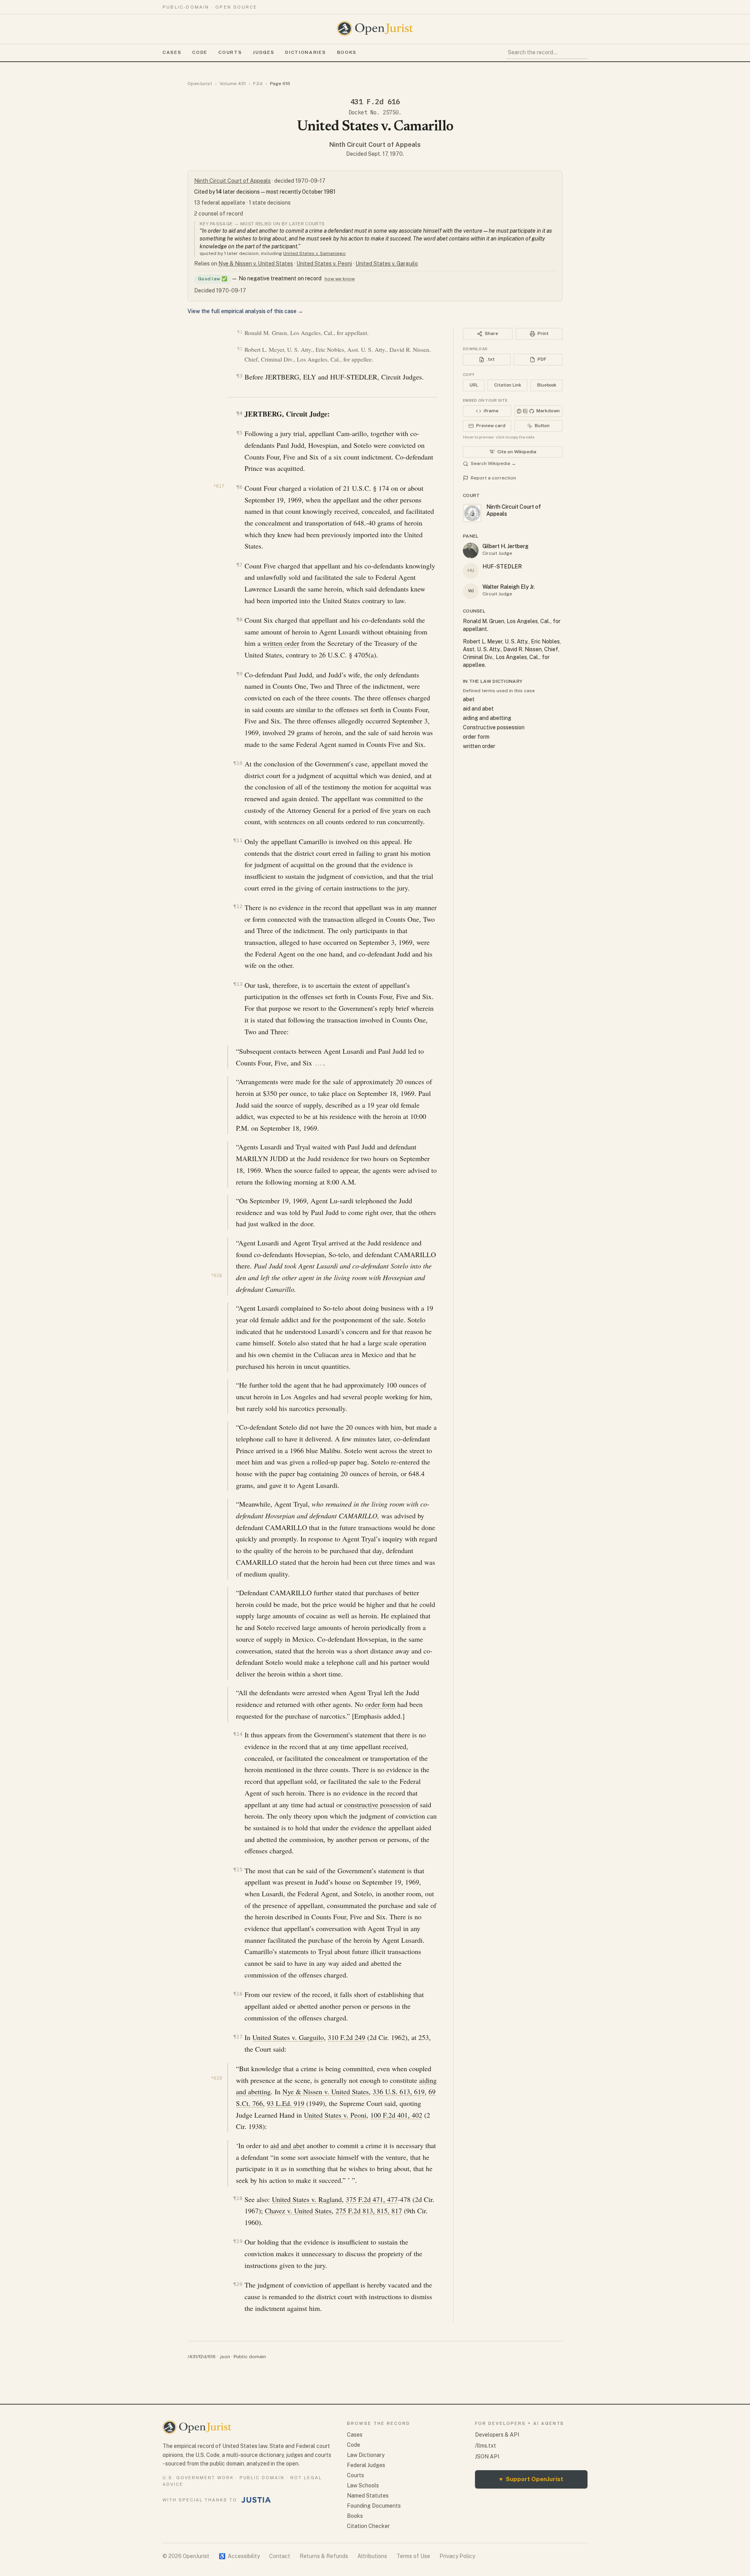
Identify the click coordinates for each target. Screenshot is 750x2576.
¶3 (239, 376)
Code (200, 52)
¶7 (239, 565)
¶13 (238, 984)
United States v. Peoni (324, 264)
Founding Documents (374, 2506)
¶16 (238, 1994)
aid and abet (287, 2145)
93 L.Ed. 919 (286, 2103)
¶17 (238, 2037)
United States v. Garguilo (387, 264)
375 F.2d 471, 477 (372, 2199)
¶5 (239, 433)
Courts (230, 52)
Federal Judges (366, 2465)
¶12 (238, 906)
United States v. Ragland (307, 2199)
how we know (340, 279)
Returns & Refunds (324, 2556)
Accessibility (239, 2556)
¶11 (238, 840)
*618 (216, 1276)
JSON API (487, 2457)
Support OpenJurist (531, 2479)
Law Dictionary (366, 2455)
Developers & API (497, 2435)
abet (469, 699)
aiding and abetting (487, 718)
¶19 (238, 2241)
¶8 (239, 619)
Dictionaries (305, 52)
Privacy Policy (457, 2556)
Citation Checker (368, 2526)
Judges (263, 52)
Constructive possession (494, 727)
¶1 (240, 332)
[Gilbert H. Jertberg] (471, 550)
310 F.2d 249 (346, 2037)
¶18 (238, 2198)
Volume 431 (233, 84)
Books (347, 52)
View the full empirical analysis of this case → (245, 311)
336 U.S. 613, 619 (399, 2091)
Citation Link (508, 385)
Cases (172, 52)
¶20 (238, 2284)
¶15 (238, 1870)
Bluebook (547, 385)
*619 (216, 2078)
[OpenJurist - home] (375, 29)
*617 (219, 486)
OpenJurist (200, 84)
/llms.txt (486, 2446)
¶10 (238, 763)
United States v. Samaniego (314, 253)
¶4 (239, 413)
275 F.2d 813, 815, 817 (369, 2211)
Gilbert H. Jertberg (505, 546)
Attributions (372, 2556)
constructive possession (377, 1805)
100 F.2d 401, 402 (396, 2115)
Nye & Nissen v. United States (256, 264)
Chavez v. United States (298, 2211)
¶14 (238, 1734)
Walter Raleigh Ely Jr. (509, 587)
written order (281, 643)
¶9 (239, 674)
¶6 (239, 487)
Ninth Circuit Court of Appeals (375, 145)
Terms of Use (413, 2556)
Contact (280, 2556)
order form (380, 1704)
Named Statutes (368, 2496)
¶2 (240, 349)
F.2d (258, 84)
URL (474, 385)
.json (225, 2357)
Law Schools (363, 2485)
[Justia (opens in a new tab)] (256, 2500)
